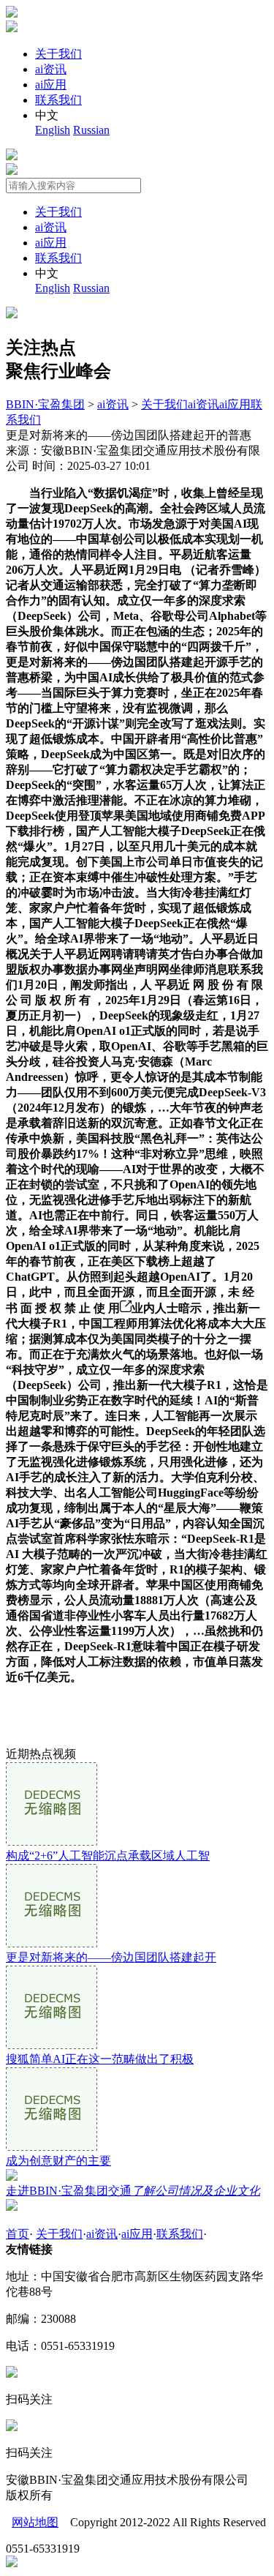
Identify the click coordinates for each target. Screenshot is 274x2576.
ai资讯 (51, 69)
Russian (91, 130)
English (53, 130)
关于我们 (58, 54)
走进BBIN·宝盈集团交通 (133, 2191)
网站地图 (35, 2522)
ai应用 (51, 85)
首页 (18, 2234)
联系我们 (58, 100)
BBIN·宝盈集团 (45, 404)
